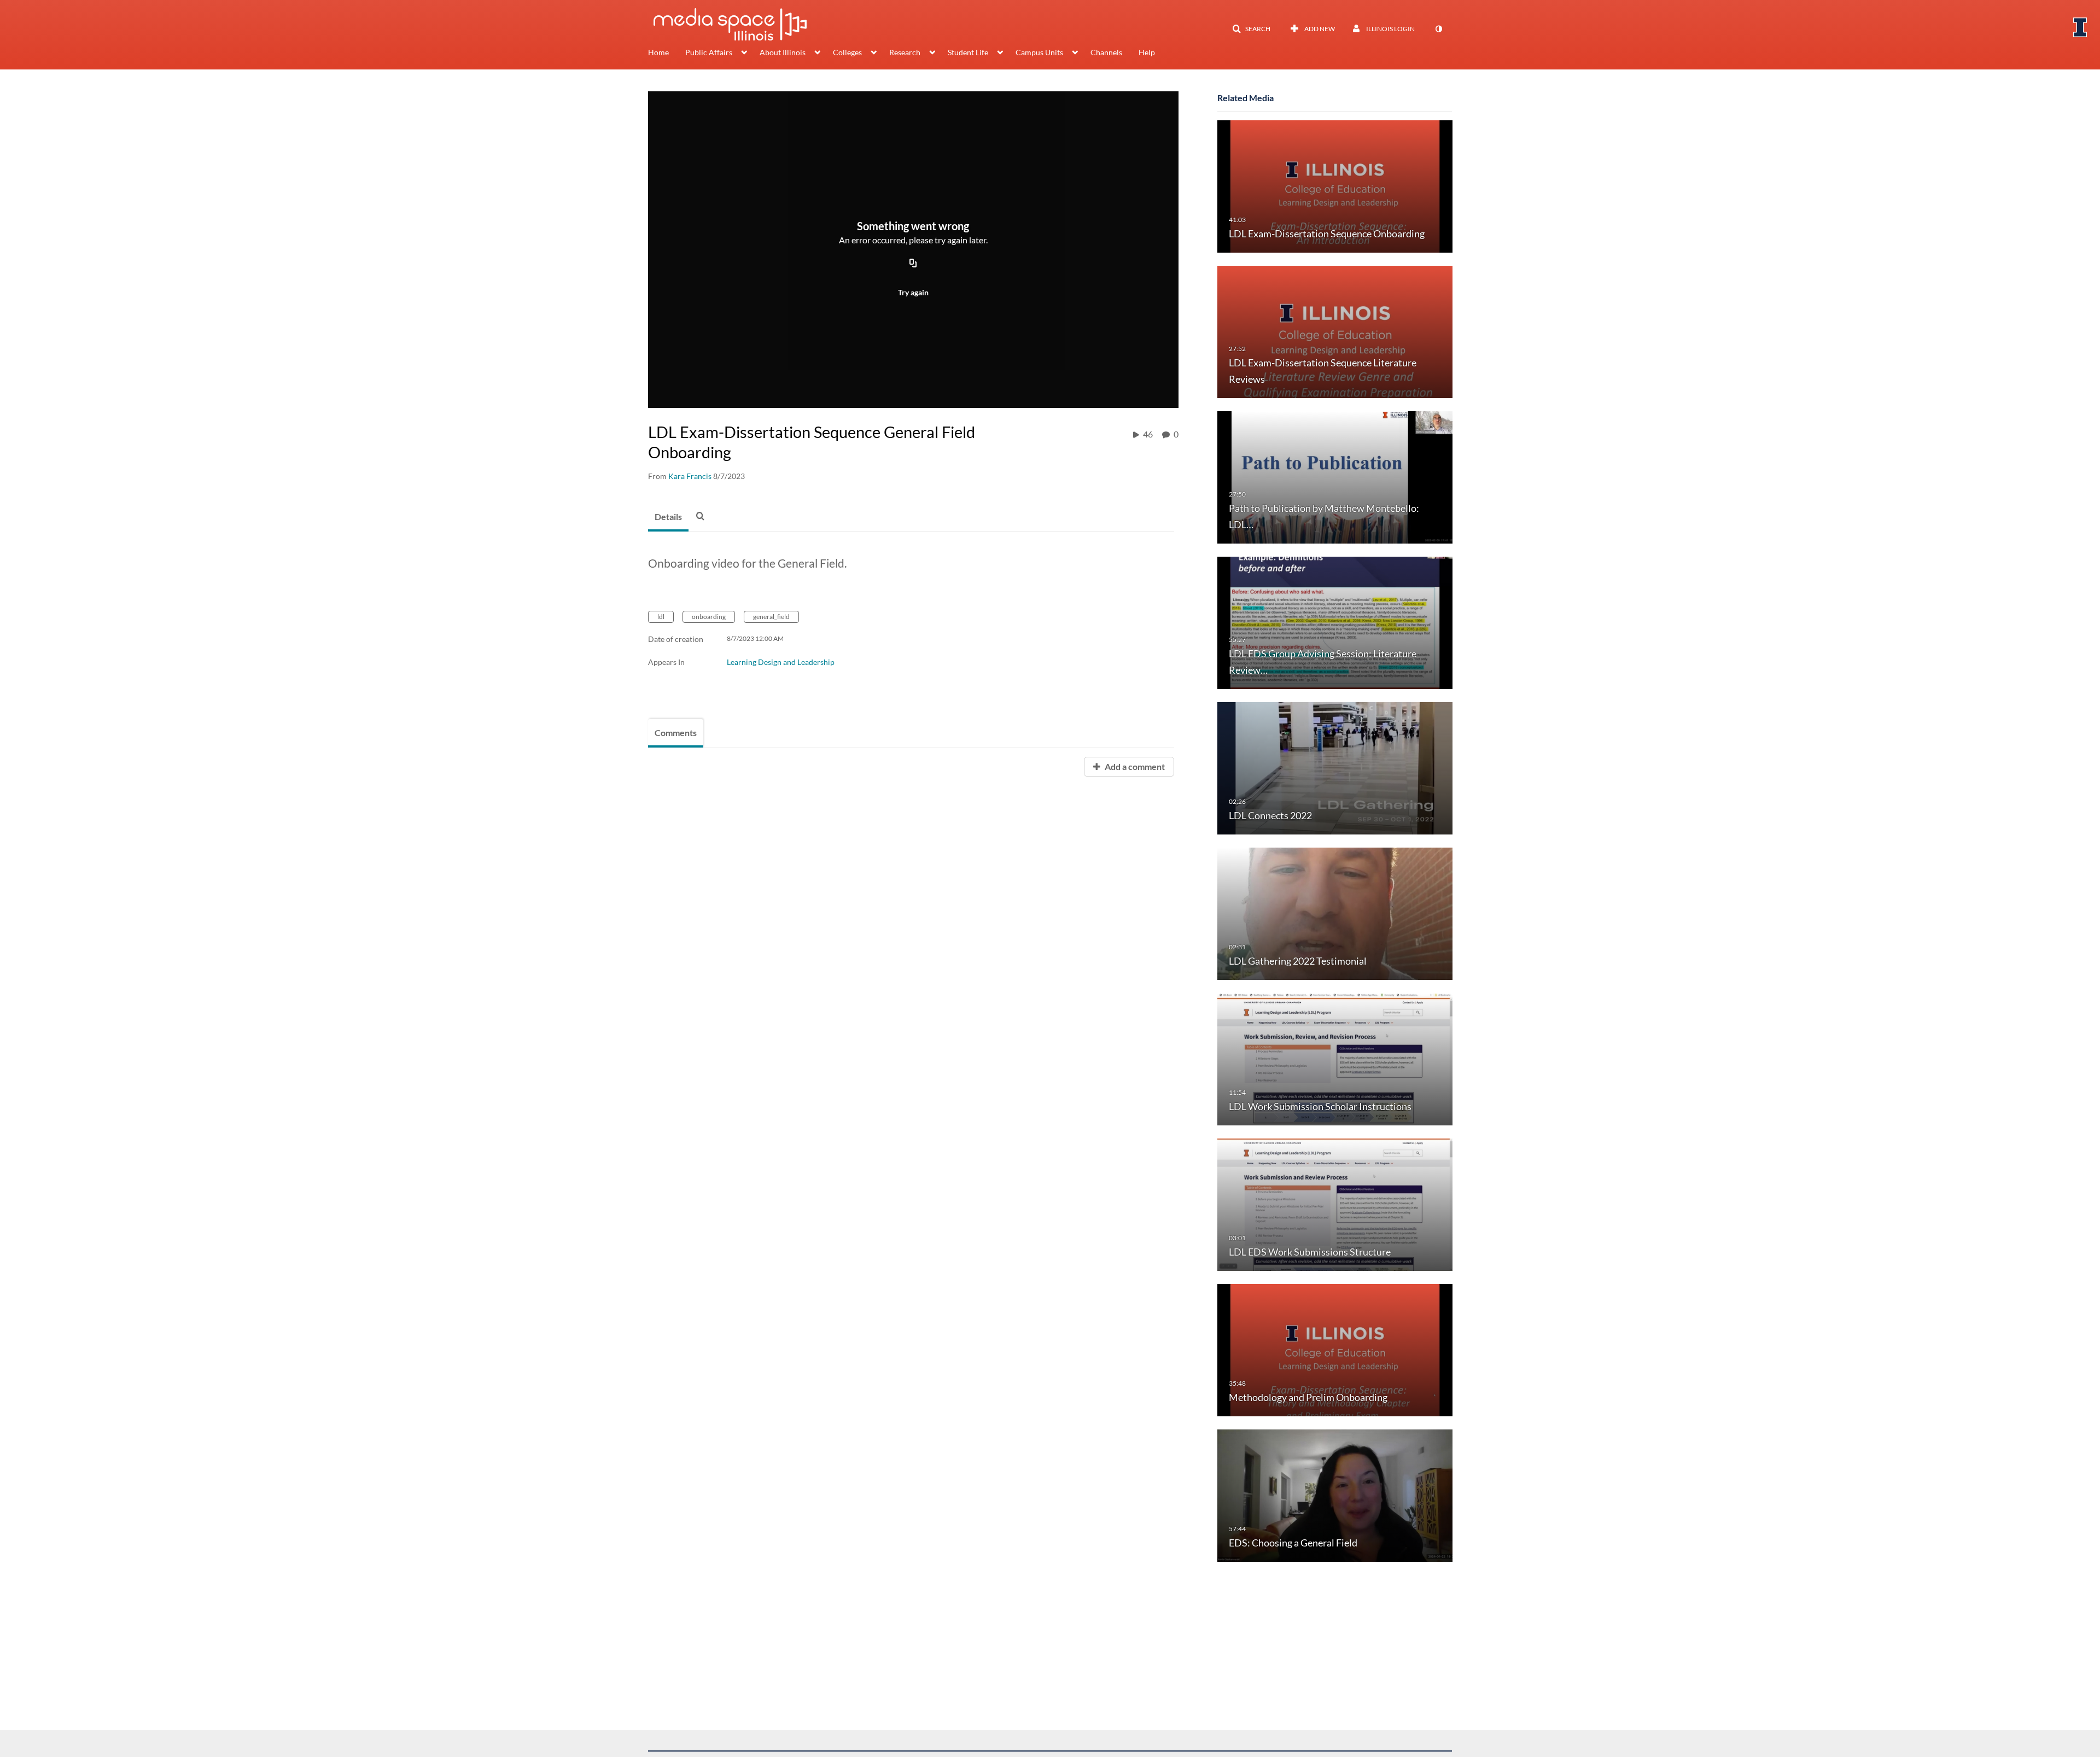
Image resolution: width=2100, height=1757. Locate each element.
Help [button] (1147, 52)
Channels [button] (1106, 52)
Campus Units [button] (1039, 52)
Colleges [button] (847, 52)
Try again (913, 292)
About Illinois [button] (783, 52)
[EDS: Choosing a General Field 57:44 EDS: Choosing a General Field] (1335, 1495)
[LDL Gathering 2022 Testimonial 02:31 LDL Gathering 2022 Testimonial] (1335, 913)
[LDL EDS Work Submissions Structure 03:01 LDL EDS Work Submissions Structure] (1335, 1204)
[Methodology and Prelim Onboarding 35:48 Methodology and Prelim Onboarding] (1335, 1349)
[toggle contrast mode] (1438, 29)
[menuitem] (667, 54)
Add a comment (1134, 766)
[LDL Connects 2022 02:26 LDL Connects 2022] (1335, 767)
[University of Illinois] (2080, 27)
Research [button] (905, 52)
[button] (1251, 29)
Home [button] (658, 52)
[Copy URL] (913, 264)
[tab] (668, 517)
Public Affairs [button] (709, 52)
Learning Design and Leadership (781, 662)
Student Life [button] (968, 52)
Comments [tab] (676, 732)
